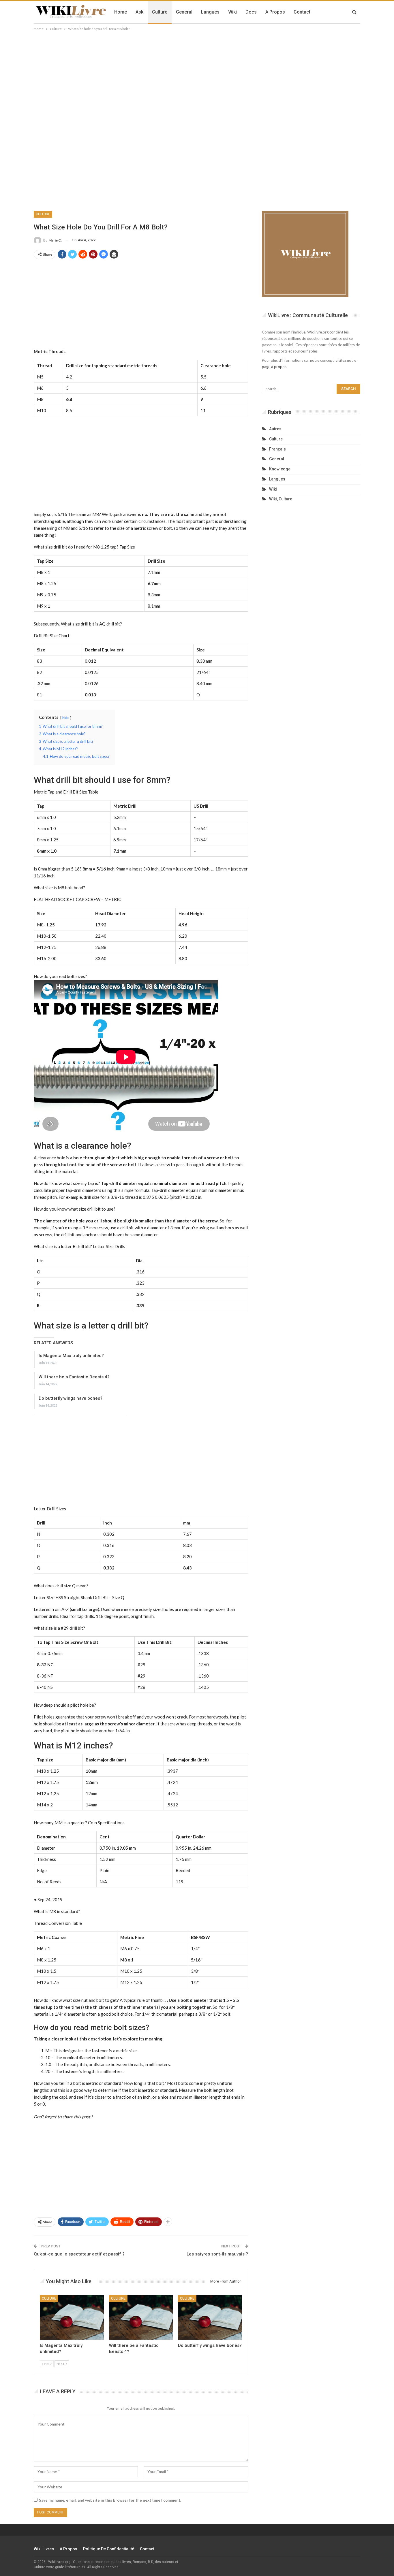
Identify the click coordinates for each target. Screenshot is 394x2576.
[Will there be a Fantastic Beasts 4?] (141, 2317)
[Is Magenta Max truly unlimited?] (72, 2317)
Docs (251, 12)
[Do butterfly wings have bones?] (210, 2317)
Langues (210, 12)
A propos (275, 12)
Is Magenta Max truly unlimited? (71, 1356)
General (184, 12)
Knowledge (280, 469)
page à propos (274, 367)
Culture (160, 12)
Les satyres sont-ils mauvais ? (217, 2254)
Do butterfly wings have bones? (71, 1398)
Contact (302, 12)
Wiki (232, 12)
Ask (139, 12)
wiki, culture (281, 499)
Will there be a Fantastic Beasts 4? (74, 1377)
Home (121, 12)
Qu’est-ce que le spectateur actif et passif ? (79, 2254)
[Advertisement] (197, 75)
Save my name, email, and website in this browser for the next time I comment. (110, 2500)
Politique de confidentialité (109, 2549)
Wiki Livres (44, 2549)
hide (66, 718)
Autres (275, 429)
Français (277, 449)
